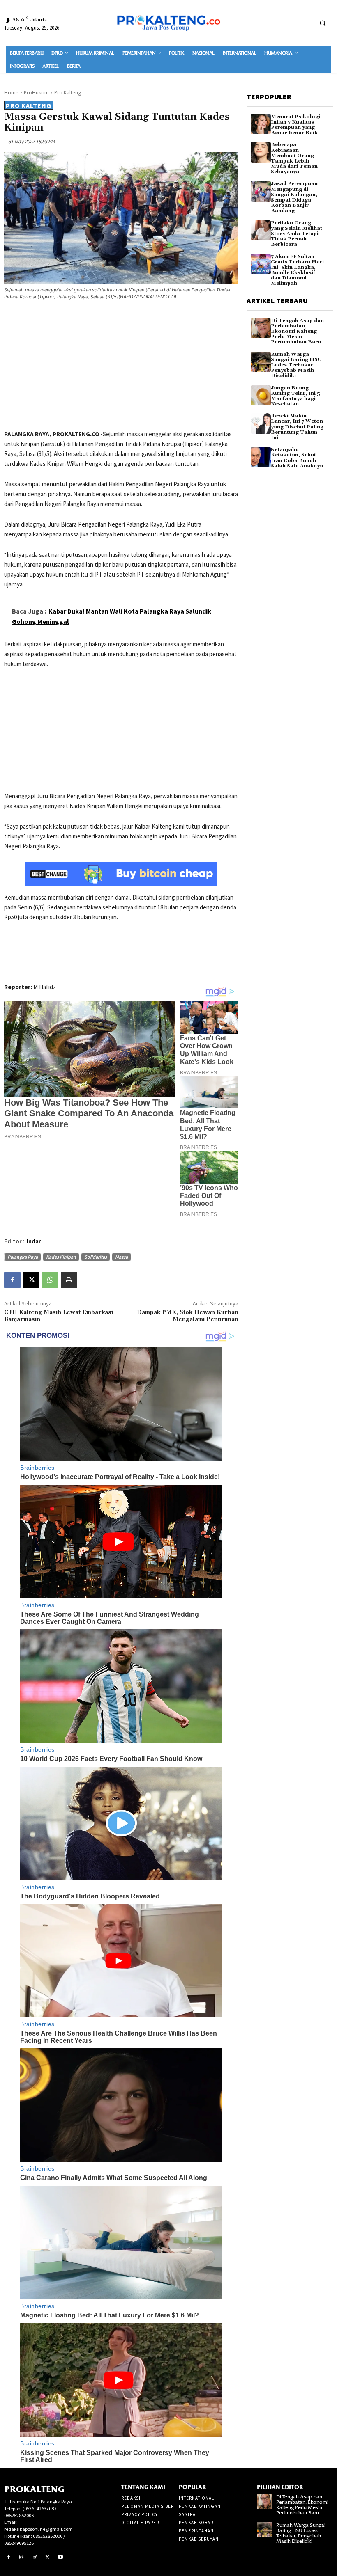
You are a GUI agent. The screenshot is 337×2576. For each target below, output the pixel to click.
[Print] (69, 1280)
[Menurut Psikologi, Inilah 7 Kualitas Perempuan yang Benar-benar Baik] (261, 124)
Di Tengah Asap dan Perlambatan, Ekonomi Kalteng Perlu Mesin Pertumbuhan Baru (297, 332)
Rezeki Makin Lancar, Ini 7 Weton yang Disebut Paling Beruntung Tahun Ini (297, 427)
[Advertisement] (121, 366)
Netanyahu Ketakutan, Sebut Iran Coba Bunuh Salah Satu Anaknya (297, 458)
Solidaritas (96, 1257)
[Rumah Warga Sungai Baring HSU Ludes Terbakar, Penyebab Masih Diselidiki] (261, 362)
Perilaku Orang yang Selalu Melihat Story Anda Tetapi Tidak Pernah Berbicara (297, 234)
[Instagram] (22, 2558)
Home (11, 93)
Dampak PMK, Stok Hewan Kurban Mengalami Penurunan (188, 1316)
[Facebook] (12, 1280)
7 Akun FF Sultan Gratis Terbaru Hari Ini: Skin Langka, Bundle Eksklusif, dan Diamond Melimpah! (297, 270)
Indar (34, 1241)
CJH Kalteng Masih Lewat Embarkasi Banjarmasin (59, 1316)
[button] (323, 23)
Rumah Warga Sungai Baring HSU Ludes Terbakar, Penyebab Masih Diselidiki (296, 365)
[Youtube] (60, 2558)
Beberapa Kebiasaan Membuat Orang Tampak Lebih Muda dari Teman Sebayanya (294, 158)
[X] (31, 1280)
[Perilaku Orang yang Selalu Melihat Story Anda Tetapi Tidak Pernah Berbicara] (261, 230)
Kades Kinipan (61, 1257)
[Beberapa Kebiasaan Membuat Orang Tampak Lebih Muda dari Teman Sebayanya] (261, 152)
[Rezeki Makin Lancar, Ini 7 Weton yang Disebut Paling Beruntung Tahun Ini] (261, 423)
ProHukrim (36, 93)
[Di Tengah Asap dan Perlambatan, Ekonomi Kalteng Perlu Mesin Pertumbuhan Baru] (261, 328)
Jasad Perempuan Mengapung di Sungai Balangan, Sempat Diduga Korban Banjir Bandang (294, 197)
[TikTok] (35, 2558)
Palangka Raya (23, 1257)
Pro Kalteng (68, 93)
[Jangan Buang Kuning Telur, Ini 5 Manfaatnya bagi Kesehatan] (261, 395)
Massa (121, 1257)
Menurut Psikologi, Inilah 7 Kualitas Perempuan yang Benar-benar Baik (296, 125)
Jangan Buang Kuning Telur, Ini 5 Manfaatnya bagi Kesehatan (295, 396)
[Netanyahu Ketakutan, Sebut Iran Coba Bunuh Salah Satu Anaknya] (261, 457)
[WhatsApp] (50, 1280)
